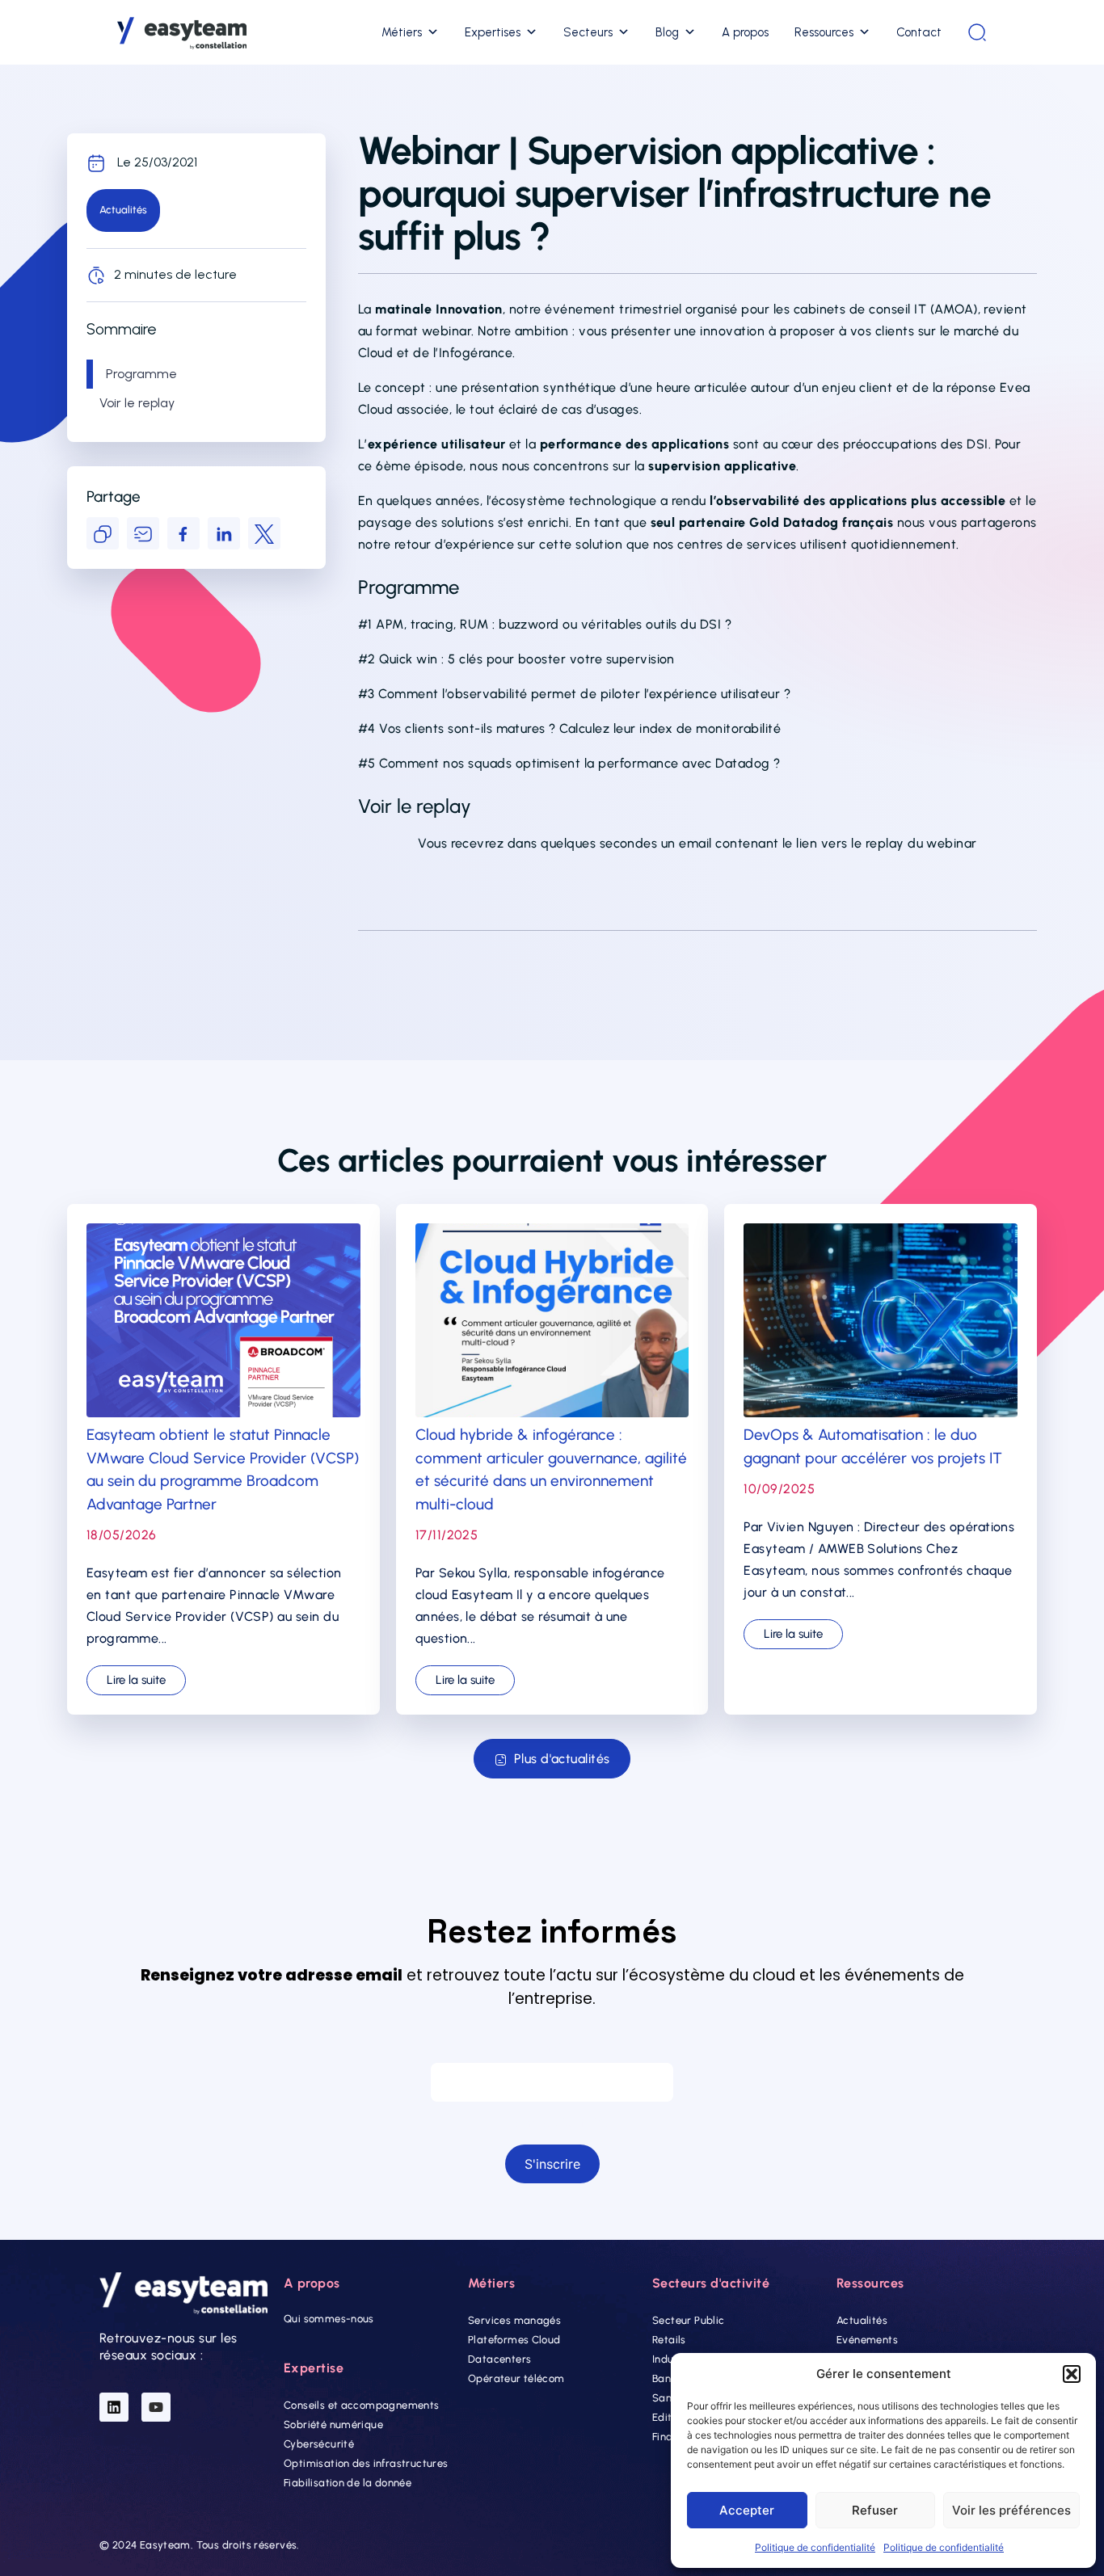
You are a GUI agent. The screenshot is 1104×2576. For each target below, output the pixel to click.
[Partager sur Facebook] (183, 533)
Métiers (402, 32)
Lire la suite (136, 1680)
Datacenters (499, 2359)
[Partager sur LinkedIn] (224, 533)
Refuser (875, 2510)
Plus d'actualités (562, 1759)
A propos (745, 32)
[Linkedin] (114, 2407)
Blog (667, 32)
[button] (1072, 2374)
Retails (669, 2340)
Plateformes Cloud (514, 2340)
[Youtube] (156, 2407)
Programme (141, 374)
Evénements (867, 2340)
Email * (552, 2047)
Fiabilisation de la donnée (348, 2483)
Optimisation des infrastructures (366, 2463)
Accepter (747, 2510)
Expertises (493, 32)
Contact (919, 32)
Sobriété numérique (333, 2424)
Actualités (862, 2320)
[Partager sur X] (264, 533)
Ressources (824, 32)
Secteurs (588, 32)
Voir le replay (137, 403)
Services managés (514, 2320)
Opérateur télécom (516, 2378)
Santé (667, 2398)
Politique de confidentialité (815, 2547)
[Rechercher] (977, 32)
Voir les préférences (1011, 2510)
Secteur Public (688, 2320)
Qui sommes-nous (329, 2319)
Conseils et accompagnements (362, 2405)
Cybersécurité (319, 2444)
